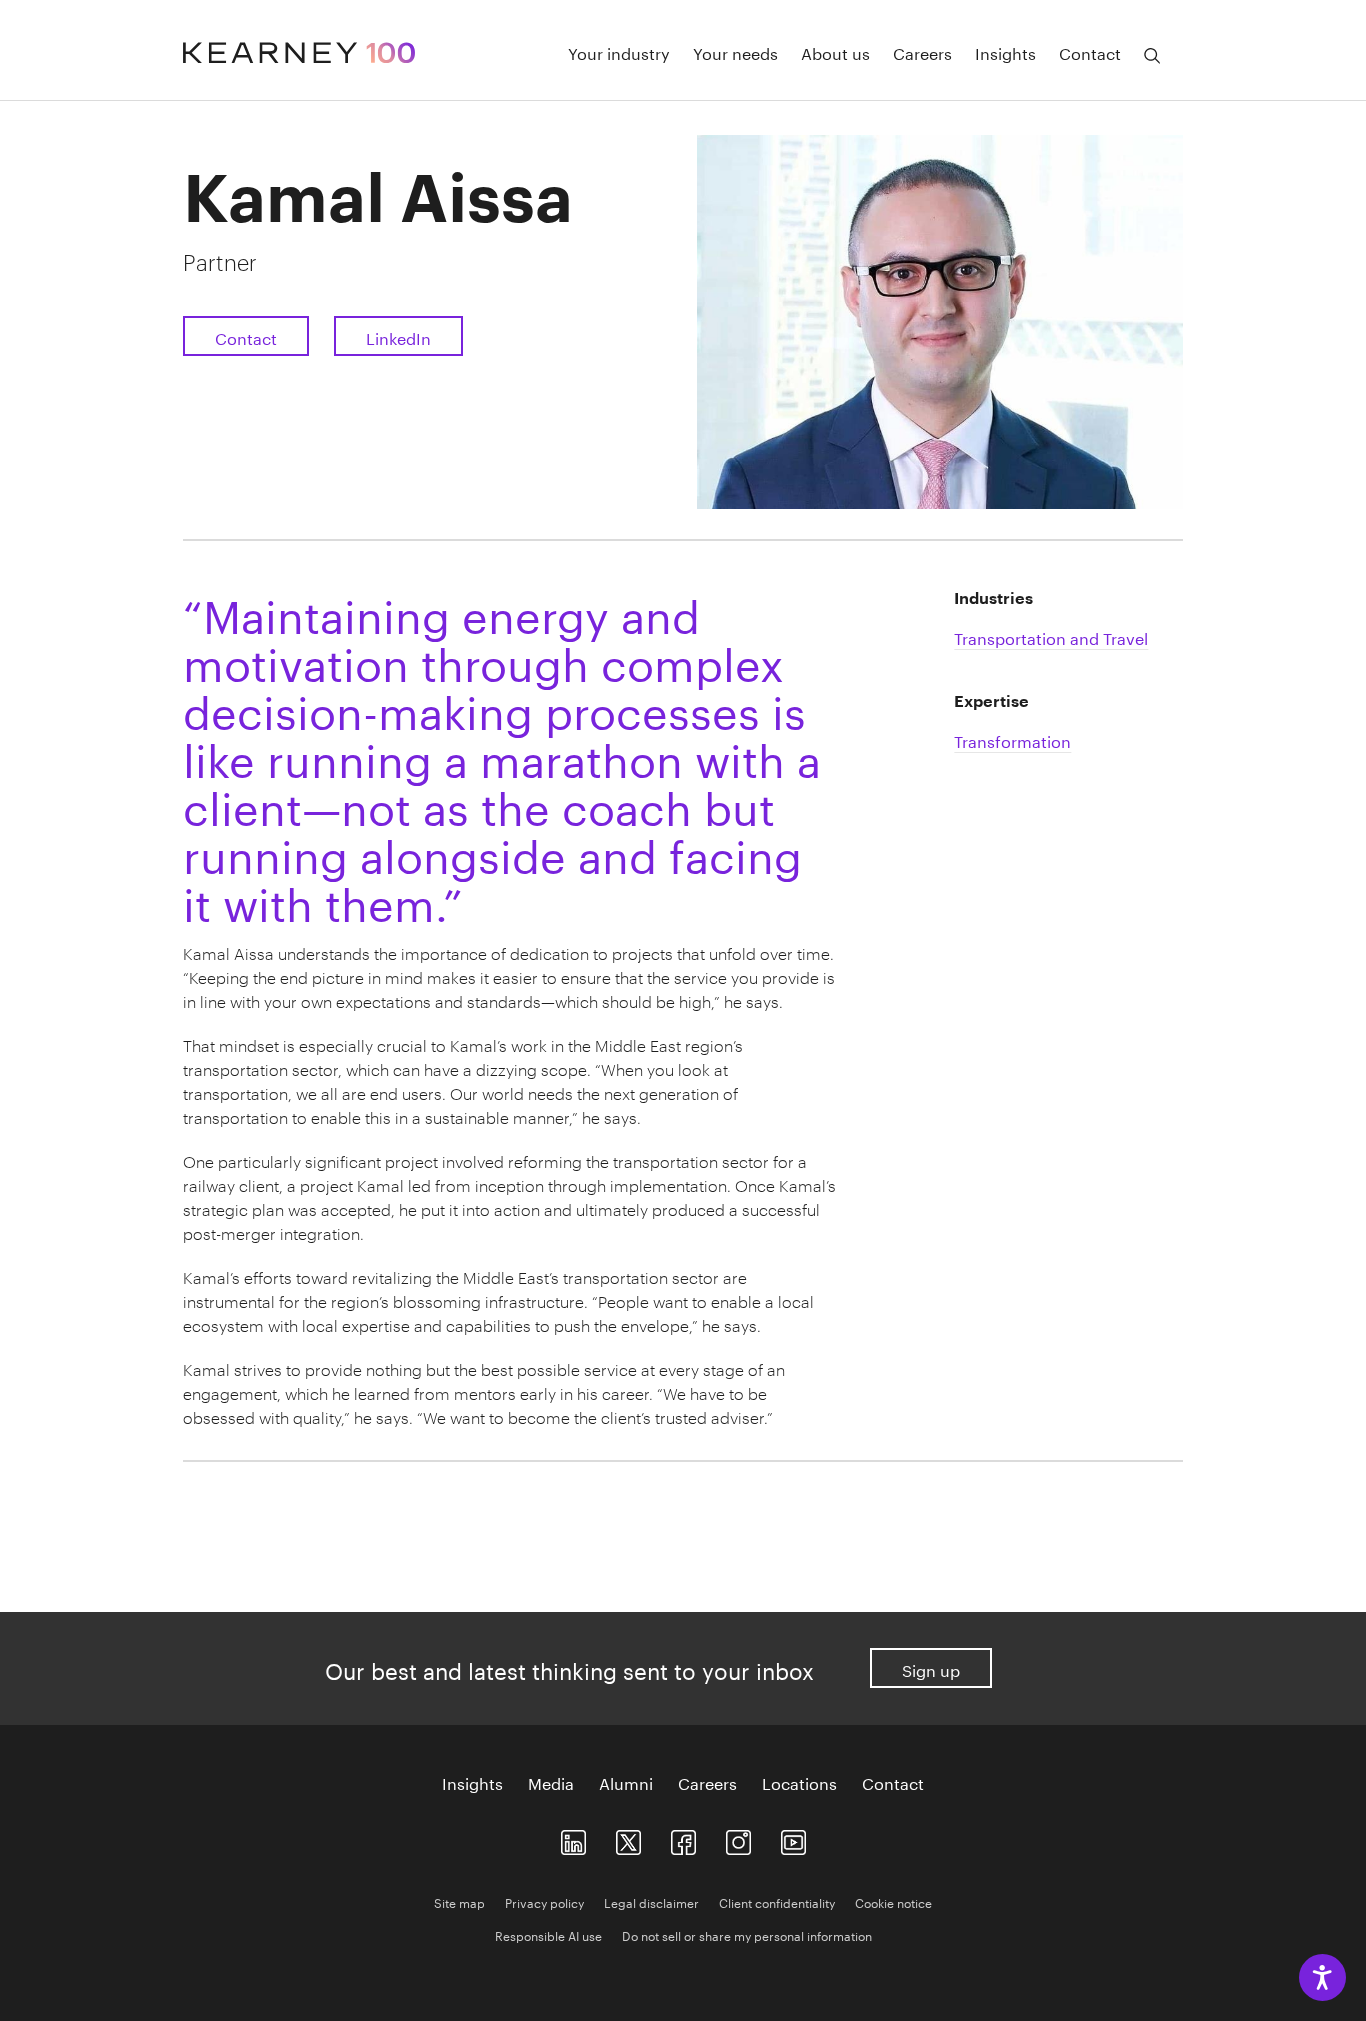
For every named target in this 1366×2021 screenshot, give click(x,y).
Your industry (619, 52)
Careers (922, 52)
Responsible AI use (548, 1934)
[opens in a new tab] (738, 1838)
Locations (799, 1782)
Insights (1005, 52)
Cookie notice (893, 1901)
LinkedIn (398, 336)
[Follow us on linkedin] (573, 1838)
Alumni (626, 1782)
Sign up (931, 1668)
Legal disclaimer (651, 1901)
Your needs (735, 52)
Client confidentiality (777, 1901)
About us (835, 52)
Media (551, 1782)
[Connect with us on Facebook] (683, 1838)
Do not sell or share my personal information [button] (747, 1934)
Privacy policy (544, 1901)
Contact (1090, 52)
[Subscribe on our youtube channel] (793, 1838)
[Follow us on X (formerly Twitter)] (628, 1838)
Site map (459, 1901)
